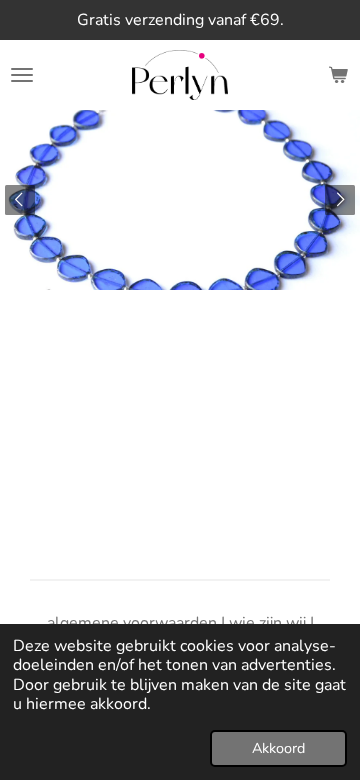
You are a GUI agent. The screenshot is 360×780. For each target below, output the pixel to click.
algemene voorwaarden (132, 623)
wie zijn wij (267, 623)
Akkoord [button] (278, 748)
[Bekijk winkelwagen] (338, 75)
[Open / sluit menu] (22, 75)
